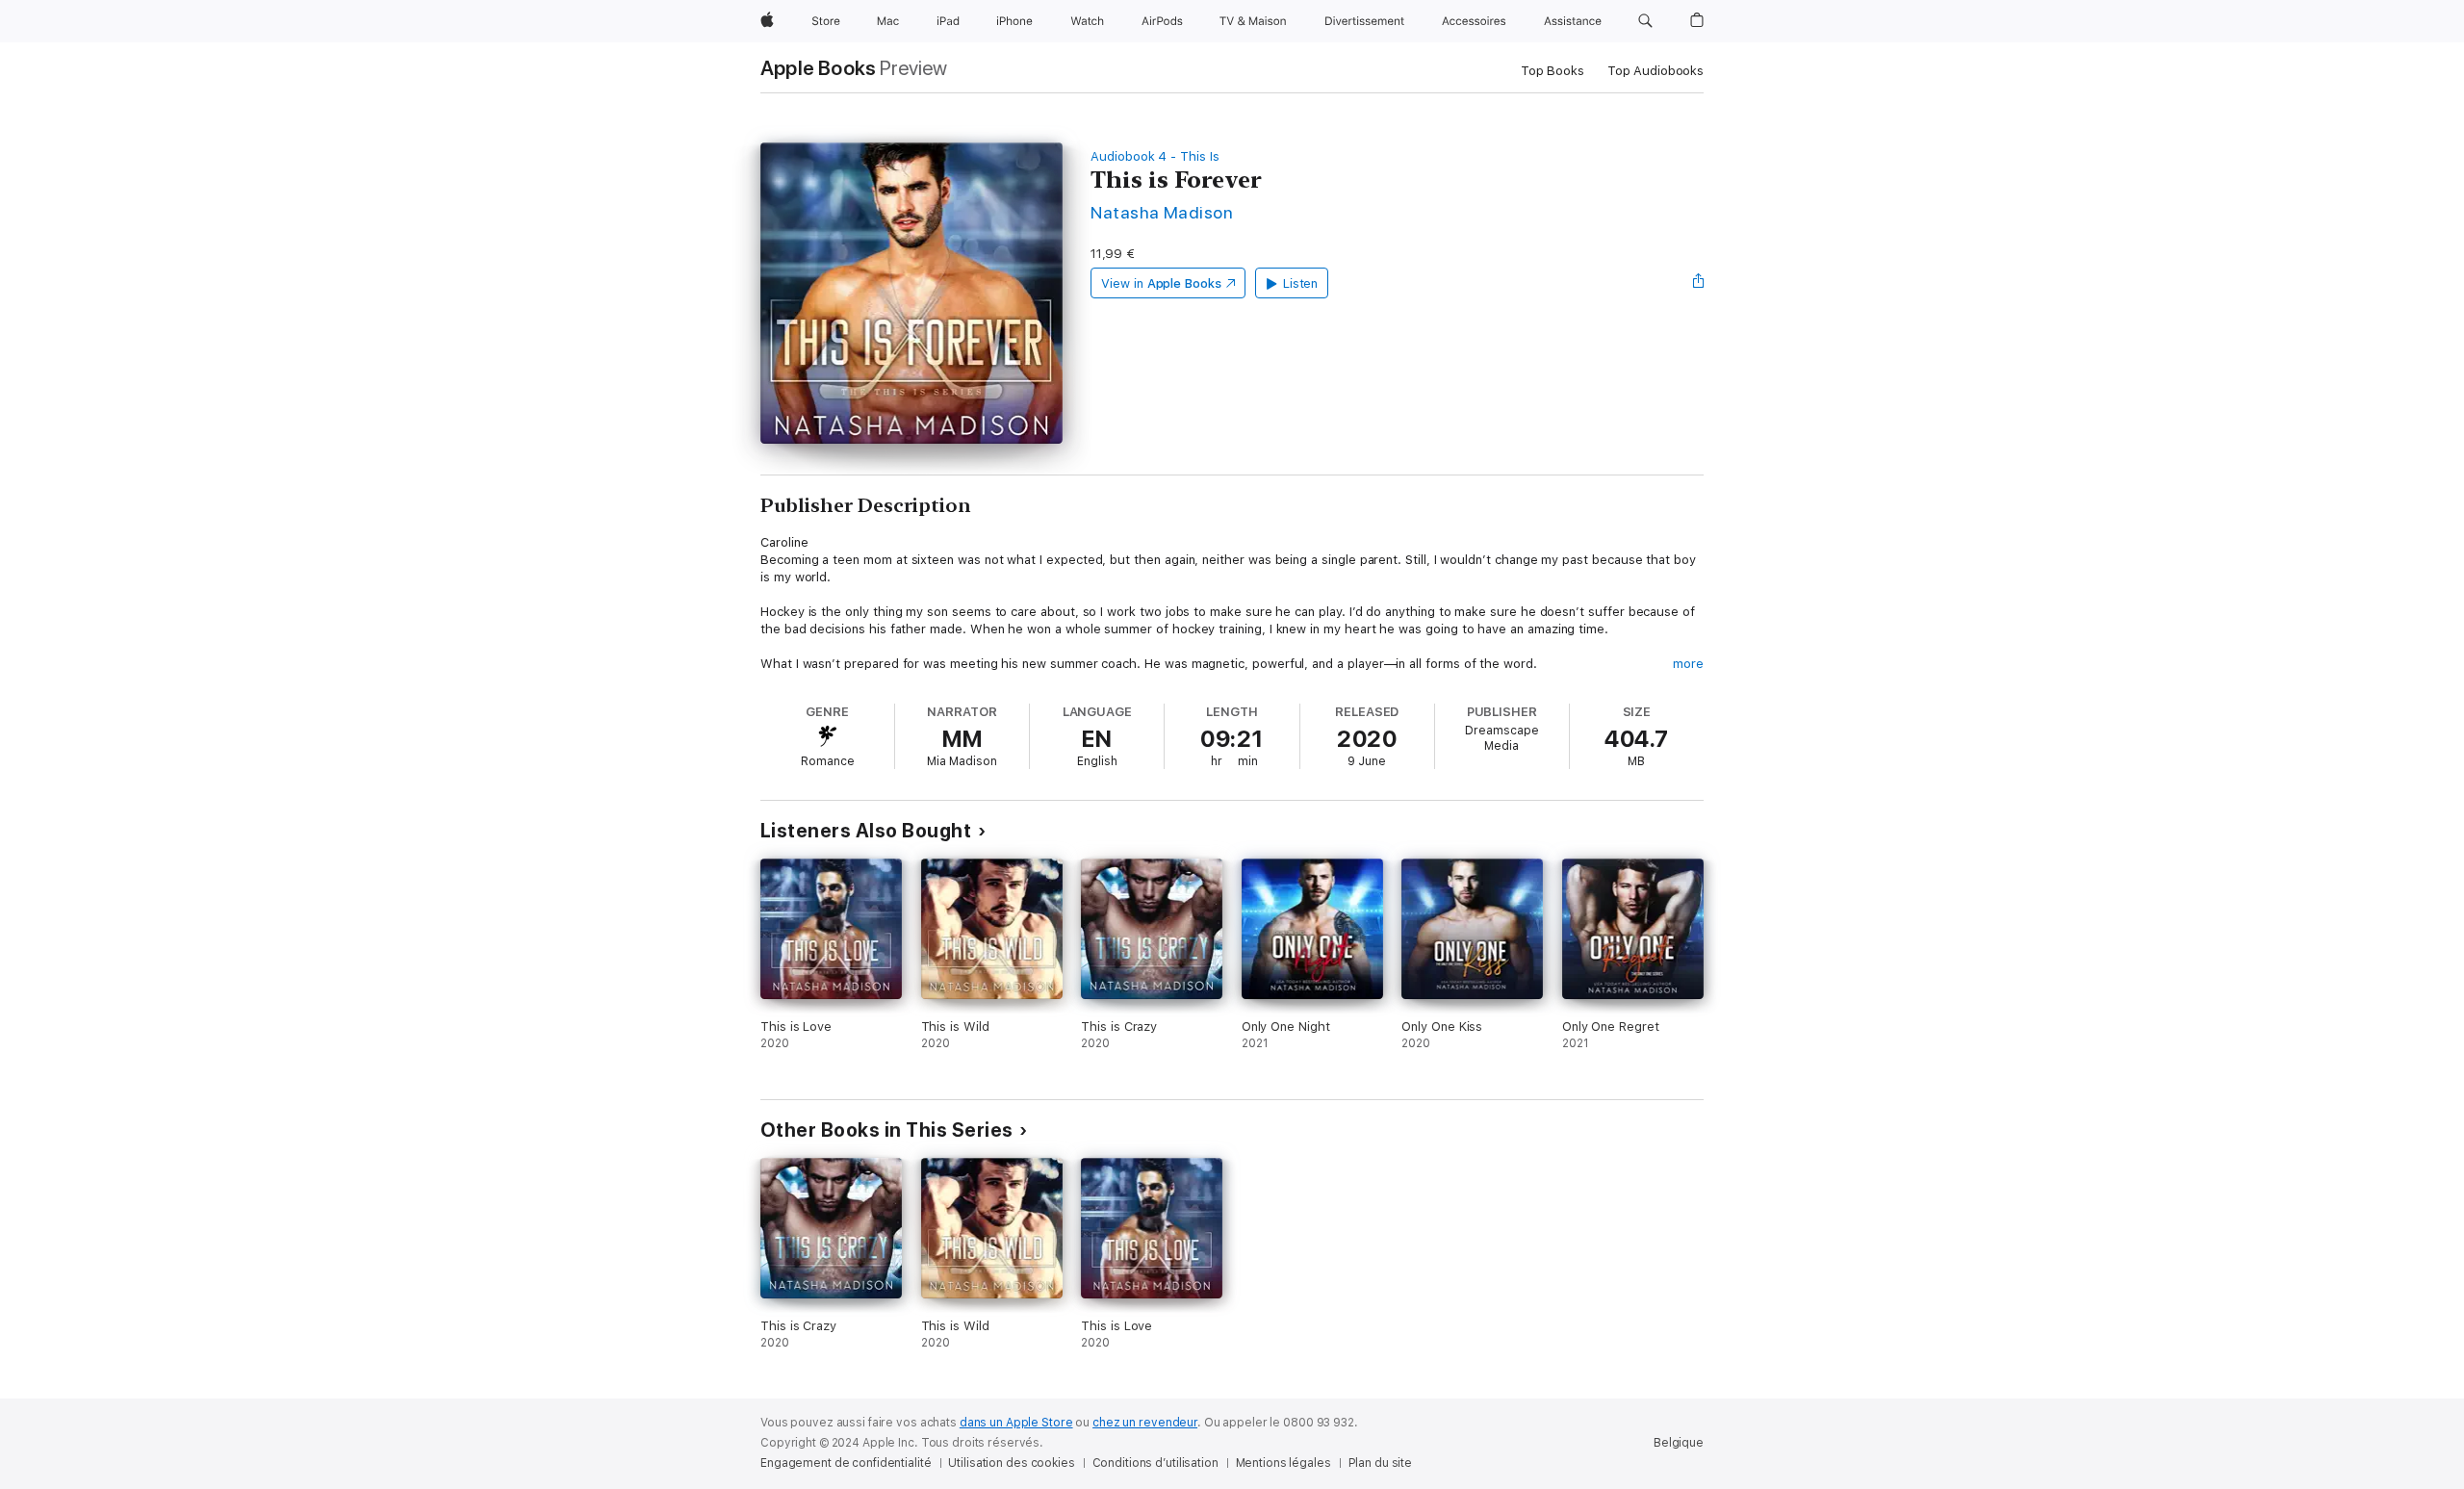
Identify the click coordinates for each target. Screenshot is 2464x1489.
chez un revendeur (1145, 1423)
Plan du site (1381, 1463)
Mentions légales (1283, 1463)
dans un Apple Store (1016, 1423)
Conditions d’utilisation (1155, 1463)
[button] (1645, 21)
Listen (1301, 283)
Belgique (1679, 1443)
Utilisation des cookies (1011, 1463)
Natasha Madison (1162, 212)
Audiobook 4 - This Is (1155, 156)
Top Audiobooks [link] (1655, 71)
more (1688, 664)
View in (1161, 283)
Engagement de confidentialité (846, 1463)
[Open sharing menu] (1699, 283)
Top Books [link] (1553, 71)
